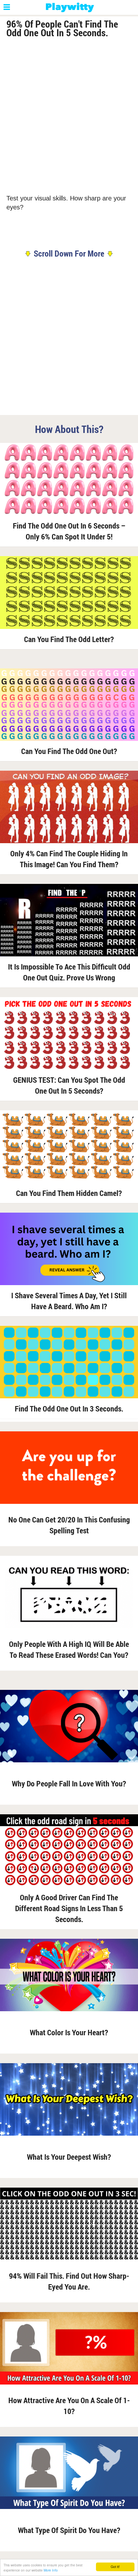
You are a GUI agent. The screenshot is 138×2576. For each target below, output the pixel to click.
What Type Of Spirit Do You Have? (69, 2530)
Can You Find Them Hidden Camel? (69, 1193)
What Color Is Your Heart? (69, 2032)
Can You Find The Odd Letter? (69, 639)
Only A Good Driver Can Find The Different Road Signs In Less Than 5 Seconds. (69, 1908)
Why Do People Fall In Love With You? (69, 1784)
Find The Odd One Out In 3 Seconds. (69, 1409)
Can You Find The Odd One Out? (69, 751)
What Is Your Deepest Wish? (69, 2157)
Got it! (115, 2567)
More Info (51, 2570)
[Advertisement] (69, 115)
